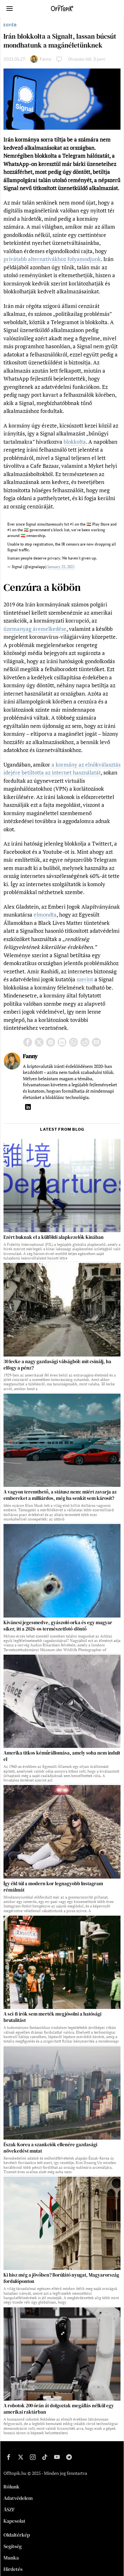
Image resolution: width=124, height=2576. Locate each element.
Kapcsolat (14, 2521)
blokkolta (75, 442)
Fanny (46, 59)
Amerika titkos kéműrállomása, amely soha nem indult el (62, 1756)
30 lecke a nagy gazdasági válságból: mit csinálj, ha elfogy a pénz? (57, 1365)
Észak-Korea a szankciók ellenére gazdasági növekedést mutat (50, 2148)
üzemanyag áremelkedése (35, 629)
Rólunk (11, 2487)
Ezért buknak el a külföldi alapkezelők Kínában (54, 1237)
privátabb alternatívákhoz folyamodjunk (52, 259)
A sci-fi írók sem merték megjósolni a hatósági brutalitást (52, 2017)
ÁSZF (9, 2509)
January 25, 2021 (61, 567)
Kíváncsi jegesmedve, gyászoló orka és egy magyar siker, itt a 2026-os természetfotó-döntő (58, 1626)
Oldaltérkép (17, 2535)
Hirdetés (13, 2569)
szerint (85, 979)
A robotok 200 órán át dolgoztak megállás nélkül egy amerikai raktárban (59, 2409)
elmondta (45, 915)
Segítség (13, 2546)
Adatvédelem (18, 2498)
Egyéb (10, 25)
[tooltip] (28, 1042)
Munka (11, 2558)
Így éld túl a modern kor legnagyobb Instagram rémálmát (53, 1887)
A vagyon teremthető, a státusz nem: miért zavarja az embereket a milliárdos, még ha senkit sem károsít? (60, 1495)
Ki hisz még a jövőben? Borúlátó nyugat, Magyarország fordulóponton (61, 2278)
